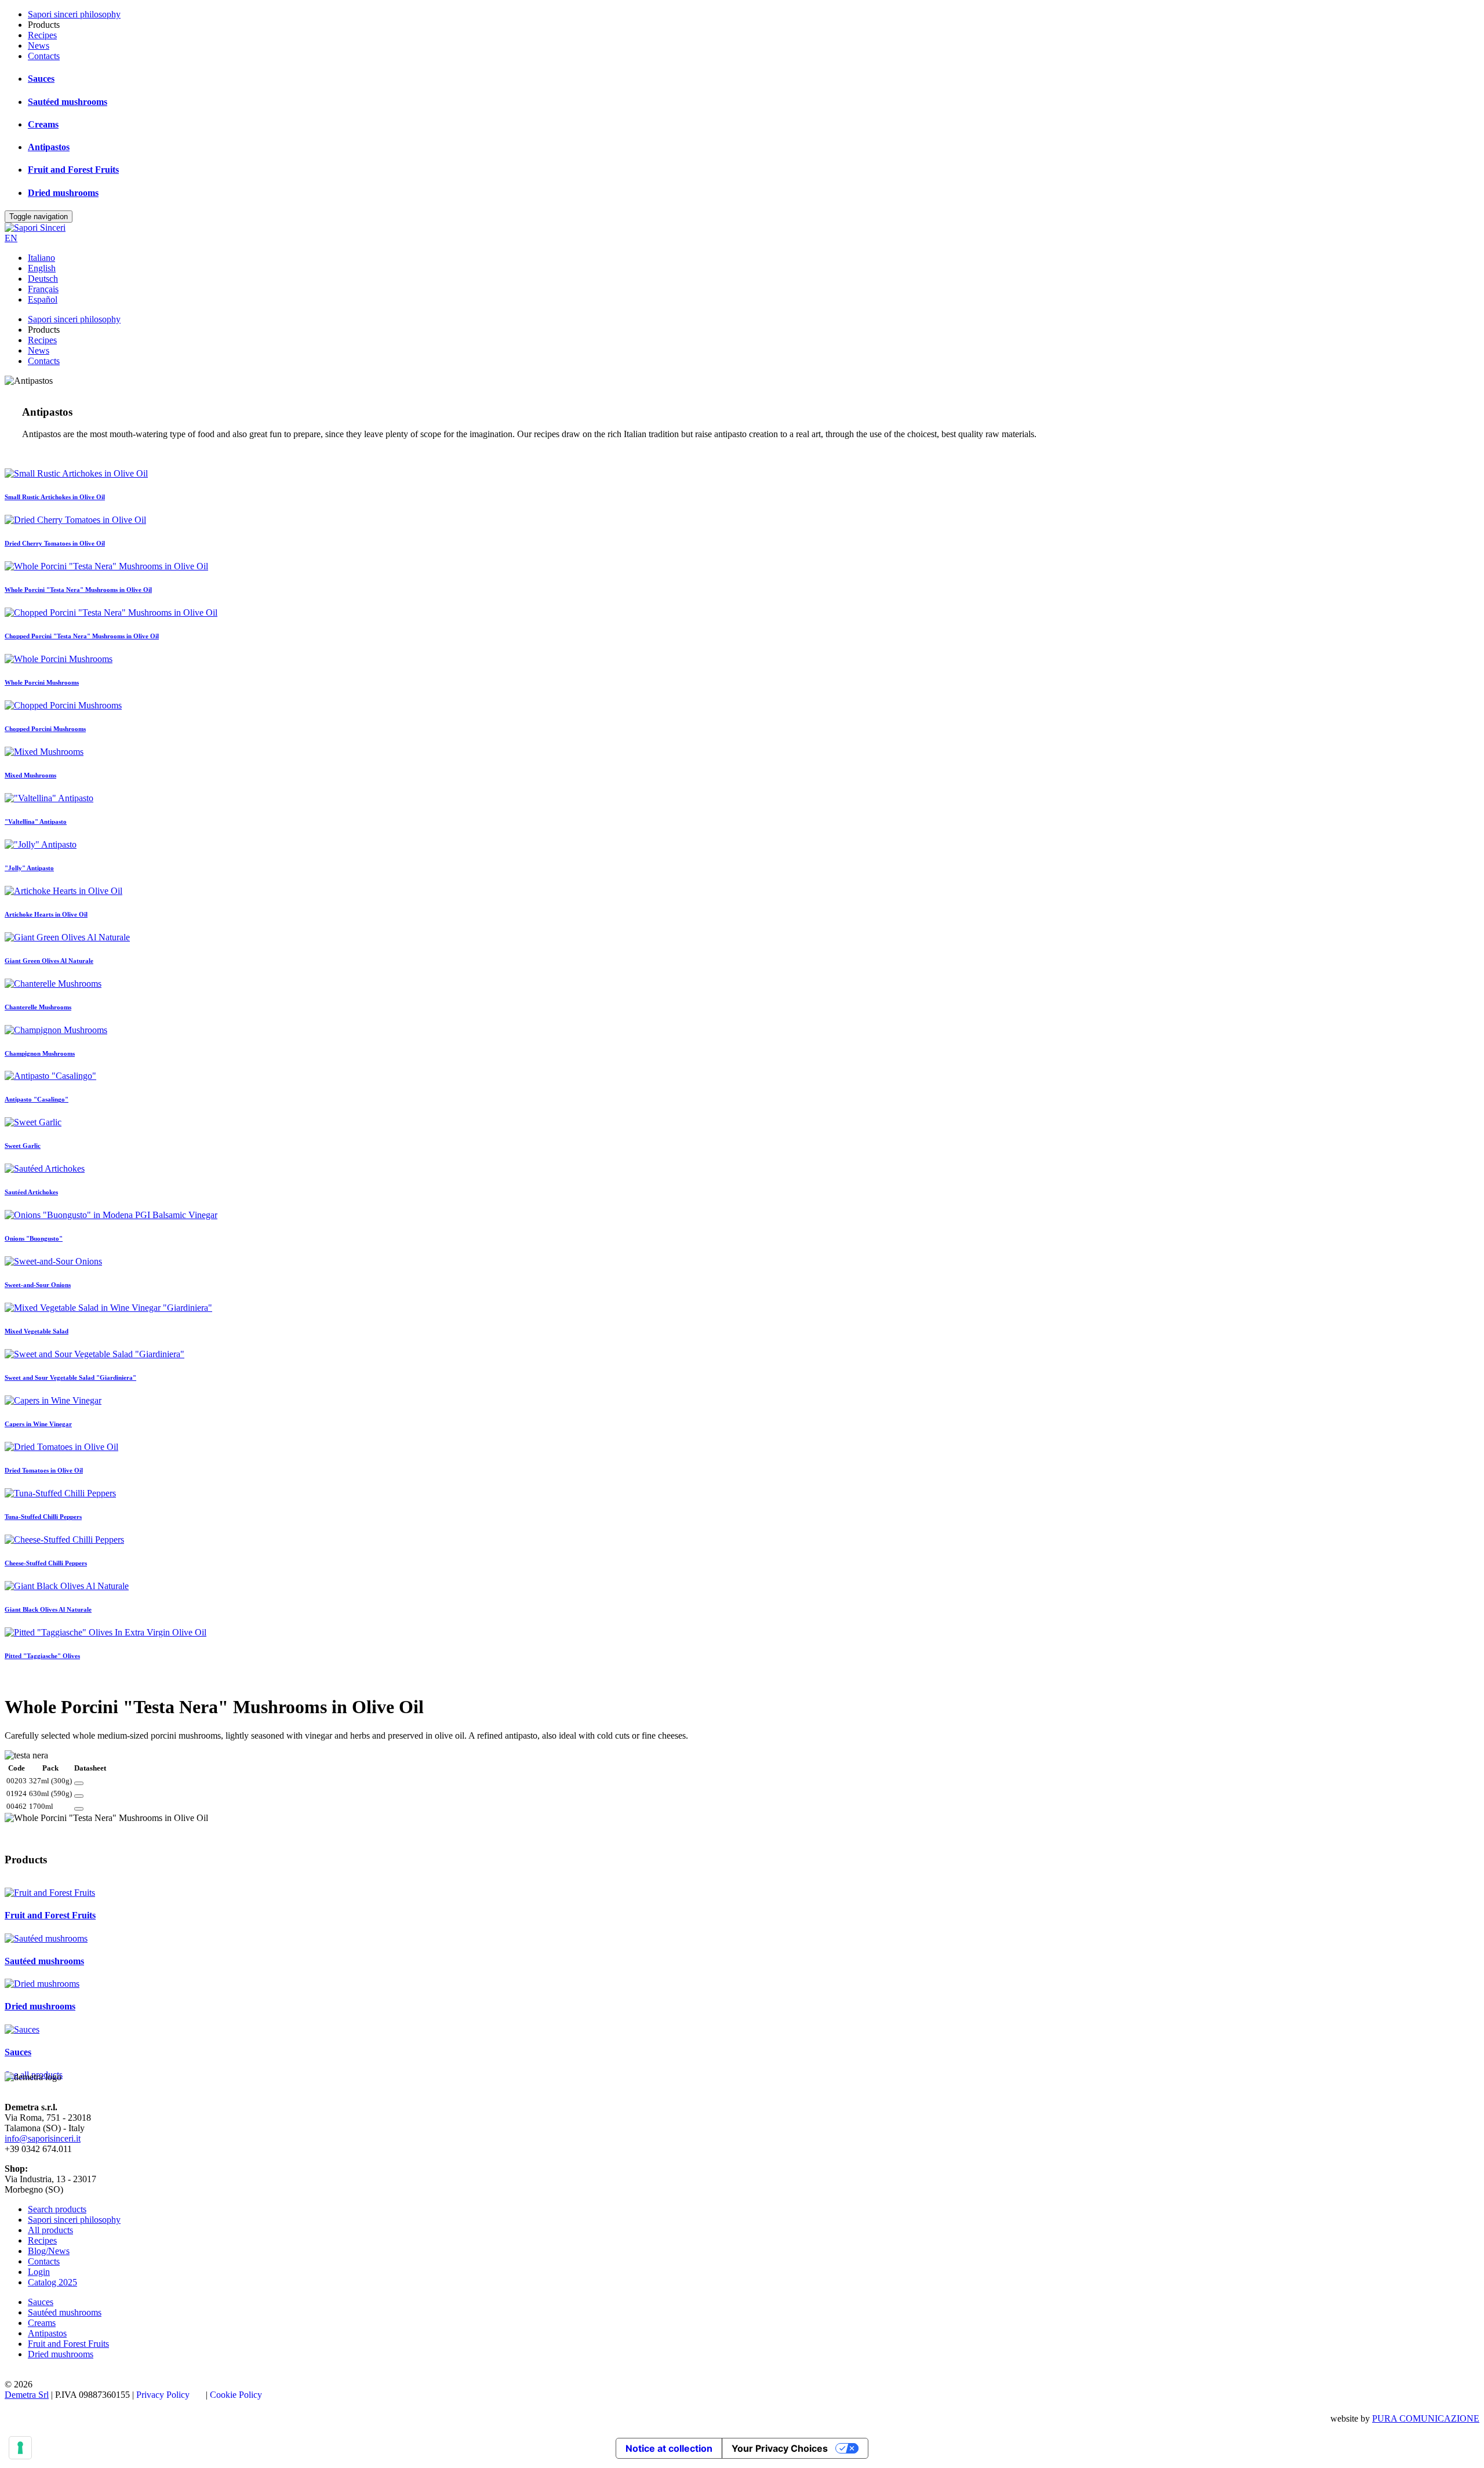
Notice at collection (669, 2448)
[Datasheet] (79, 1783)
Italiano (41, 258)
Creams (43, 124)
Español (43, 299)
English (42, 268)
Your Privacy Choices (780, 2448)
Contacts (44, 56)
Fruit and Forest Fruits (73, 170)
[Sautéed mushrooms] (46, 1938)
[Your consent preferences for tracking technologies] (20, 2448)
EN (11, 238)
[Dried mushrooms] (42, 1984)
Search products (57, 2209)
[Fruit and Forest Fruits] (50, 1893)
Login (39, 2272)
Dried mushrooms (63, 193)
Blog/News (49, 2251)
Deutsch (43, 279)
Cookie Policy (236, 2395)
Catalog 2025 (52, 2282)
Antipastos (49, 147)
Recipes (42, 35)
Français (43, 289)
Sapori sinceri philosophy (74, 14)
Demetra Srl (27, 2395)
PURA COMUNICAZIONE (1426, 2418)
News (39, 46)
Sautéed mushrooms (68, 102)
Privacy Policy (163, 2395)
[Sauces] (22, 2029)
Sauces (41, 79)
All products (50, 2230)
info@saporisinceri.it (43, 2138)
